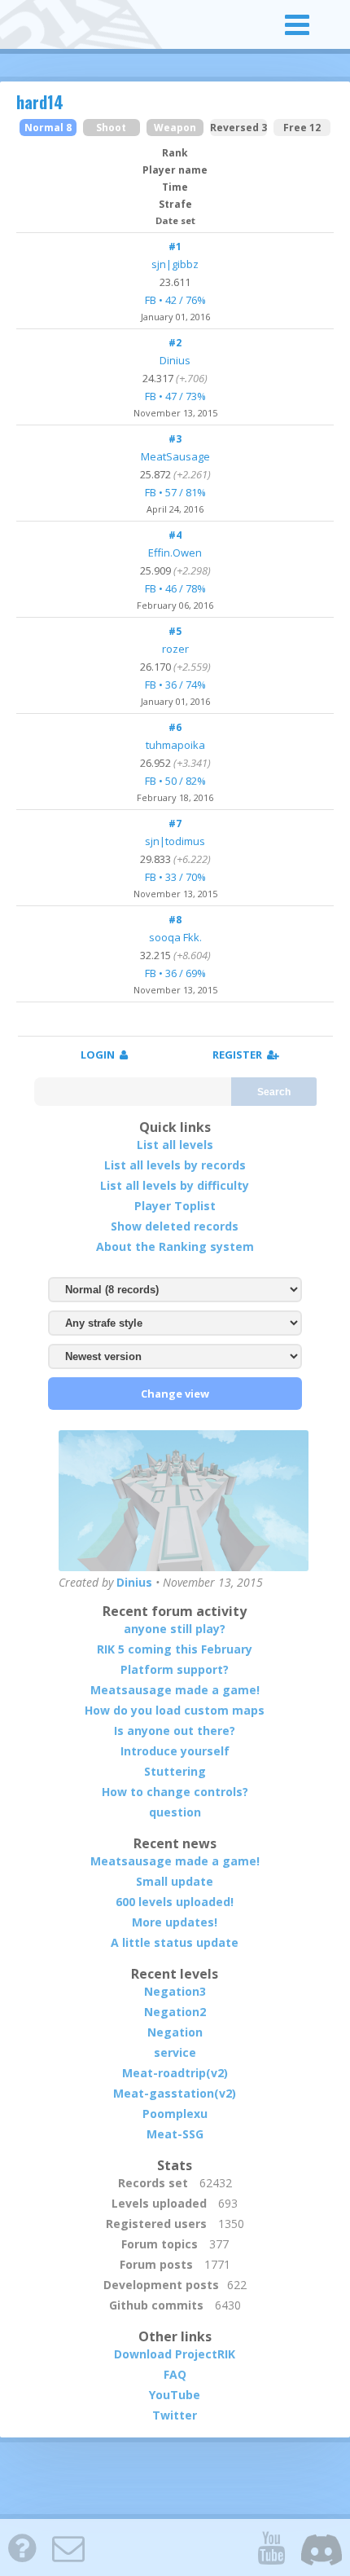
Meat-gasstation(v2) (175, 2093)
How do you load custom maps (175, 1710)
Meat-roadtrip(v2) (175, 2073)
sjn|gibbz (175, 264)
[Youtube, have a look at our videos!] (271, 2547)
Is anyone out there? (175, 1731)
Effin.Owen (175, 553)
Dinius (175, 360)
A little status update (175, 1942)
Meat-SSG (175, 2134)
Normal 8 (48, 128)
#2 (175, 343)
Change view (175, 1394)
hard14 (40, 102)
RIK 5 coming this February (175, 1649)
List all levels (175, 1145)
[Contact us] (68, 2547)
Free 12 (302, 128)
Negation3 (175, 1991)
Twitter (175, 2415)
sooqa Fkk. (175, 937)
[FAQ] (22, 2547)
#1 (175, 247)
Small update (175, 1881)
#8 (175, 920)
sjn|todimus (175, 841)
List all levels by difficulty (175, 1185)
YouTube (175, 2395)
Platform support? (175, 1669)
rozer (175, 649)
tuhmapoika (175, 745)
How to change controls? (175, 1792)
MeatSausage (175, 456)
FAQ (175, 2374)
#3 (175, 439)
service (175, 2052)
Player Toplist (175, 1206)
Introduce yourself (175, 1751)
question (175, 1812)
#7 (175, 823)
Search (274, 1092)
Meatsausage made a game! (175, 1690)
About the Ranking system (175, 1246)
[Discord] (322, 2547)
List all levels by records (175, 1165)
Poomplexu (175, 2114)
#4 (175, 535)
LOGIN (100, 1055)
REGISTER (240, 1055)
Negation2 (175, 2012)
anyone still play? (175, 1629)
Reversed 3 (238, 128)
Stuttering (175, 1771)
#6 (175, 727)
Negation (175, 2032)
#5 (175, 631)
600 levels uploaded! (175, 1902)
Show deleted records (175, 1226)
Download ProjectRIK (175, 2354)
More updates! (175, 1922)
